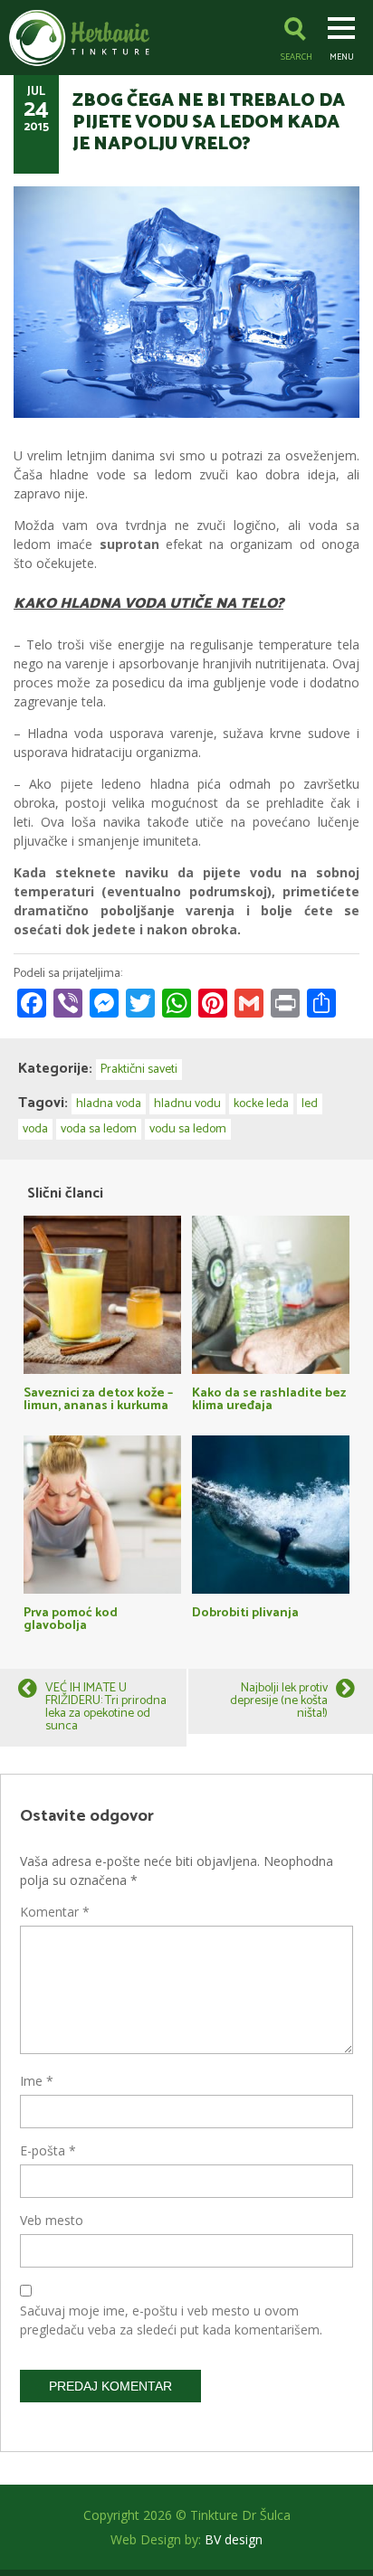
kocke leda (261, 1104)
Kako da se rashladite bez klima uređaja (269, 1398)
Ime (37, 2081)
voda (35, 1129)
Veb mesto (52, 2220)
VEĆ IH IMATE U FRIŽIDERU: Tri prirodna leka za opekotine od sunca (106, 1707)
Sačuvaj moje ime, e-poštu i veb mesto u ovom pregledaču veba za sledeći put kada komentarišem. (171, 2320)
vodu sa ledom (188, 1129)
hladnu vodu (187, 1104)
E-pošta (48, 2150)
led (310, 1104)
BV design (234, 2539)
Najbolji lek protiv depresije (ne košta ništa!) (279, 1701)
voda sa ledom (99, 1129)
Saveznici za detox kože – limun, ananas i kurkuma (98, 1398)
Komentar (55, 1912)
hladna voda (109, 1104)
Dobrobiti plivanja (245, 1611)
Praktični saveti (139, 1070)
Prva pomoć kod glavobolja (71, 1618)
